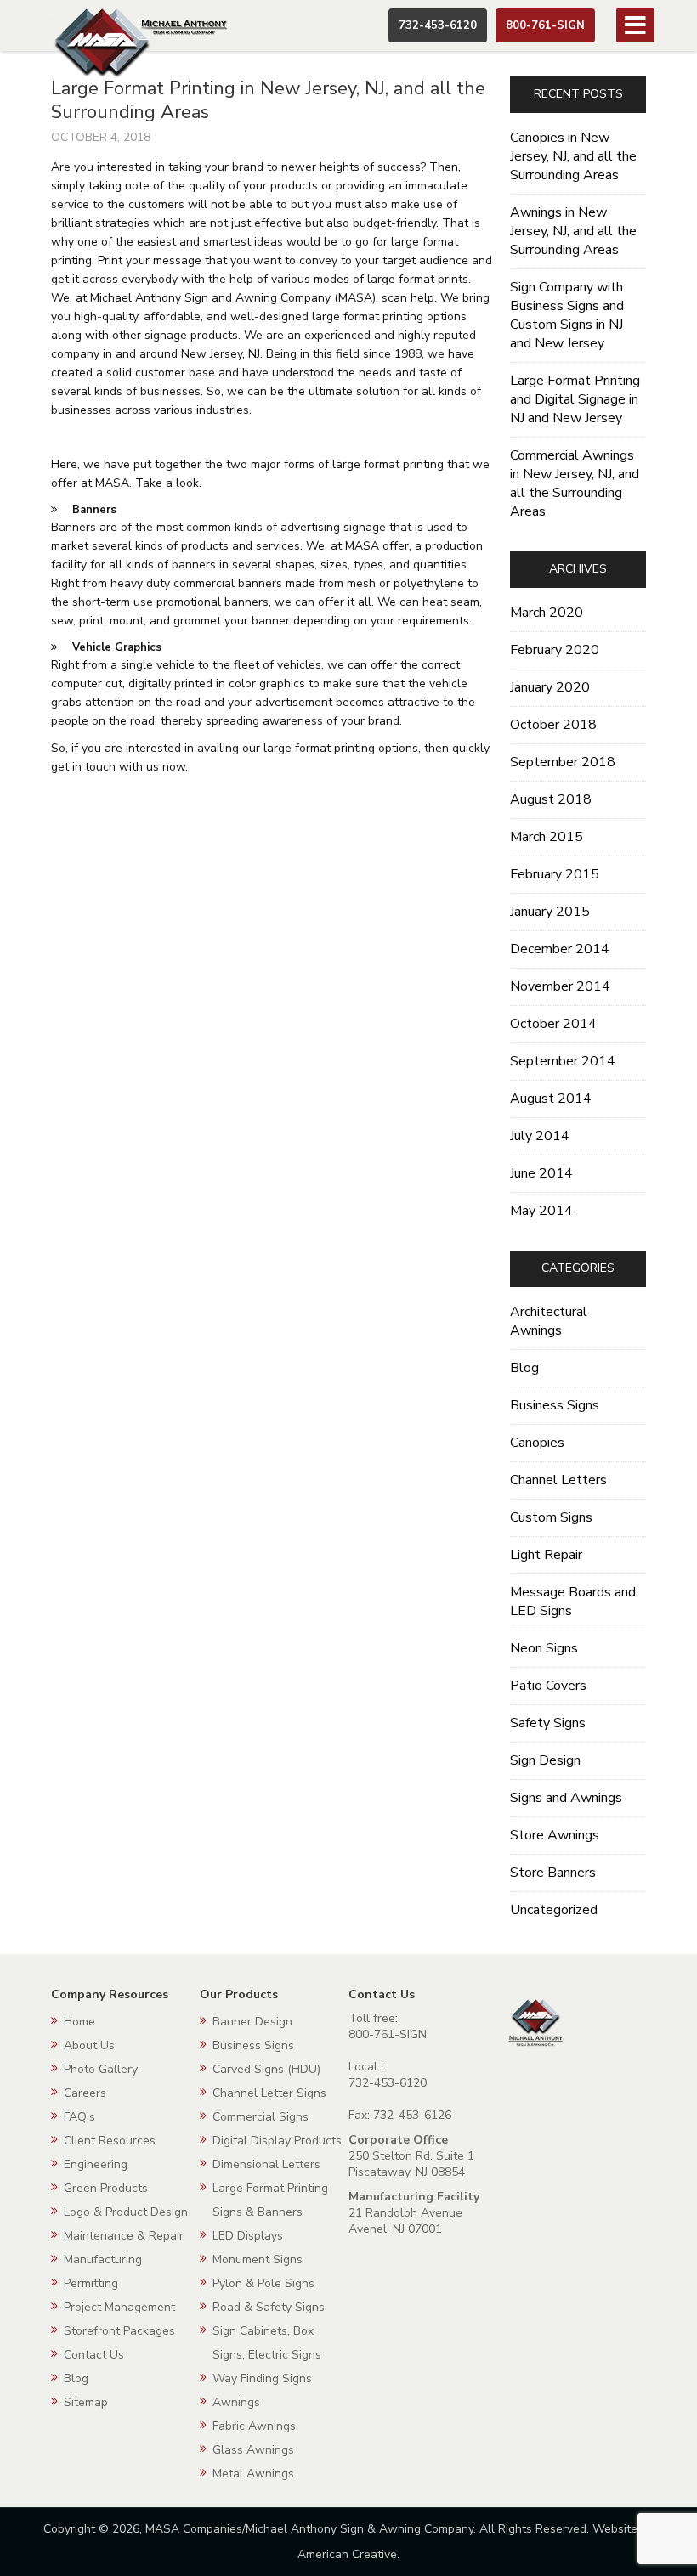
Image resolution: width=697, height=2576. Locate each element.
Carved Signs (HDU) (266, 2069)
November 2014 (560, 986)
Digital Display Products (277, 2141)
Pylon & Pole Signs (263, 2283)
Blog (524, 1368)
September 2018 (563, 762)
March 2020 (547, 613)
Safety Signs (548, 1723)
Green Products (106, 2188)
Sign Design (545, 1760)
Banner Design (252, 2022)
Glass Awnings (253, 2450)
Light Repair (546, 1555)
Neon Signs (544, 1648)
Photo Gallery (101, 2069)
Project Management (119, 2307)
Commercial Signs (261, 2117)
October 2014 (553, 1024)
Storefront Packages (119, 2331)
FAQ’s (79, 2117)
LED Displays (248, 2236)
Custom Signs (551, 1517)
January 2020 (550, 687)
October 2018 (553, 725)
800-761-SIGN (545, 25)
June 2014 (541, 1173)
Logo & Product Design (126, 2212)
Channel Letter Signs (269, 2093)
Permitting (91, 2283)
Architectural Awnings (549, 1321)
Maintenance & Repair (124, 2236)
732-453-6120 (438, 25)
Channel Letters (558, 1480)
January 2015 (550, 912)
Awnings (236, 2402)
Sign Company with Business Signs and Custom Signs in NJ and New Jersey (567, 315)
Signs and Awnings (566, 1798)
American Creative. (348, 2554)
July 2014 (540, 1136)
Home (79, 2022)
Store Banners (553, 1873)
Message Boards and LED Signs (573, 1602)
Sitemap (86, 2402)
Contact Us (94, 2355)
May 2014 (541, 1211)
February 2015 (555, 874)
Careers (85, 2093)
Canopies (537, 1443)
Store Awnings (555, 1835)
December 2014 (560, 949)
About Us (89, 2045)
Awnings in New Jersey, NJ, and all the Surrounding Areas (573, 231)
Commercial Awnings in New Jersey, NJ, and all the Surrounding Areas (575, 483)
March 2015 (547, 837)
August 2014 (551, 1099)
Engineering (96, 2164)
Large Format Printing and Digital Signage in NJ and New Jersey (575, 399)
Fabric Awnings (254, 2426)
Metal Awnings (253, 2474)
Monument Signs (258, 2260)
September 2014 (563, 1061)
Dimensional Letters (266, 2164)
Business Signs (555, 1405)
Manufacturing (103, 2260)
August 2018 (551, 799)
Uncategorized (554, 1910)
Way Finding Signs (262, 2378)
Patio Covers (548, 1686)
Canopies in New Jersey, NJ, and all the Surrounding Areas (573, 156)
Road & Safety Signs (269, 2307)
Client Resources (110, 2141)
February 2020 (555, 650)
